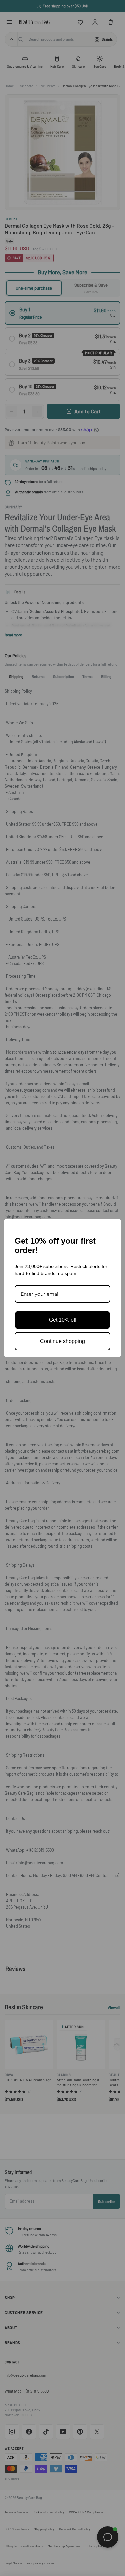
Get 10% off (63, 1320)
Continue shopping (62, 1341)
